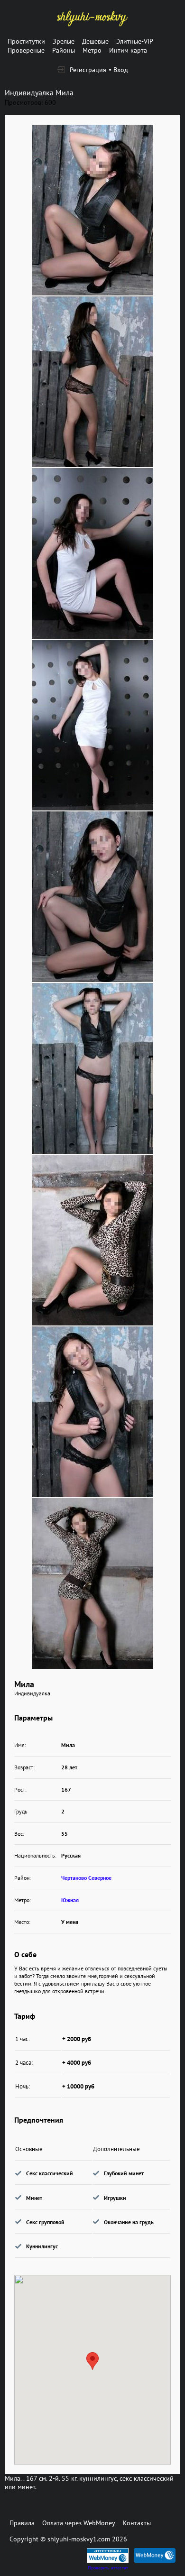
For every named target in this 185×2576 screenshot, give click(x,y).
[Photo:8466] (93, 897)
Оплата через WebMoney (79, 2523)
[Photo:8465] (93, 725)
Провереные (26, 50)
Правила (22, 2523)
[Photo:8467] (93, 1068)
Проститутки (26, 41)
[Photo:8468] (93, 1240)
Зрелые (64, 41)
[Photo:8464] (93, 553)
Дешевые (95, 41)
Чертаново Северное (86, 1878)
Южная (70, 1900)
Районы (64, 50)
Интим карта (128, 50)
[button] (92, 2361)
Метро (92, 50)
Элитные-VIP (135, 41)
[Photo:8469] (93, 1412)
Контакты (137, 2523)
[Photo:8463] (93, 382)
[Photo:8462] (93, 210)
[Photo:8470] (93, 1583)
